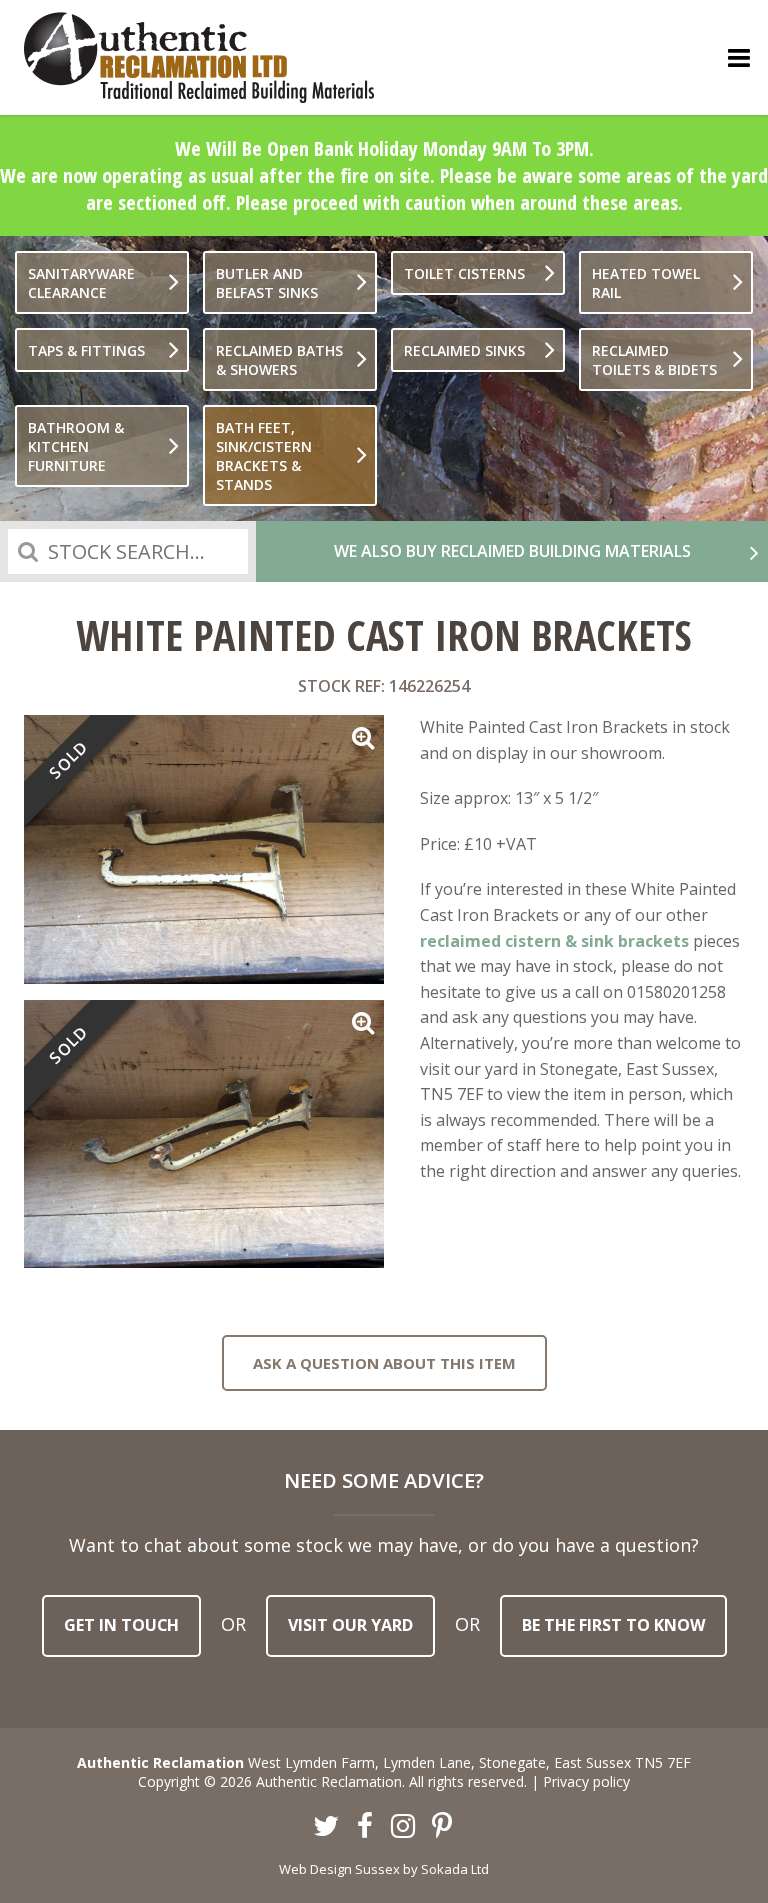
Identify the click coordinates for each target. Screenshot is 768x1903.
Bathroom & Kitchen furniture (76, 446)
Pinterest (442, 1827)
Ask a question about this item (384, 1363)
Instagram (404, 1827)
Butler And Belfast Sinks (267, 283)
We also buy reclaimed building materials (512, 551)
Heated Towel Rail (646, 283)
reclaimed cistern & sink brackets (554, 941)
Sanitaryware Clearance (81, 283)
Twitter (327, 1827)
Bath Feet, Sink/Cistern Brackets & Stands (264, 456)
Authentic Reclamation (199, 57)
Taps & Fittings (86, 350)
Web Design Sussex (339, 1869)
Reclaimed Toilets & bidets (654, 360)
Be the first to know (613, 1625)
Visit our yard (350, 1625)
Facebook (365, 1827)
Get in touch (121, 1625)
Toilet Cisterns (464, 273)
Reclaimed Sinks (464, 350)
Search (28, 551)
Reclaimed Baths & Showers (279, 360)
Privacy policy (586, 1781)
